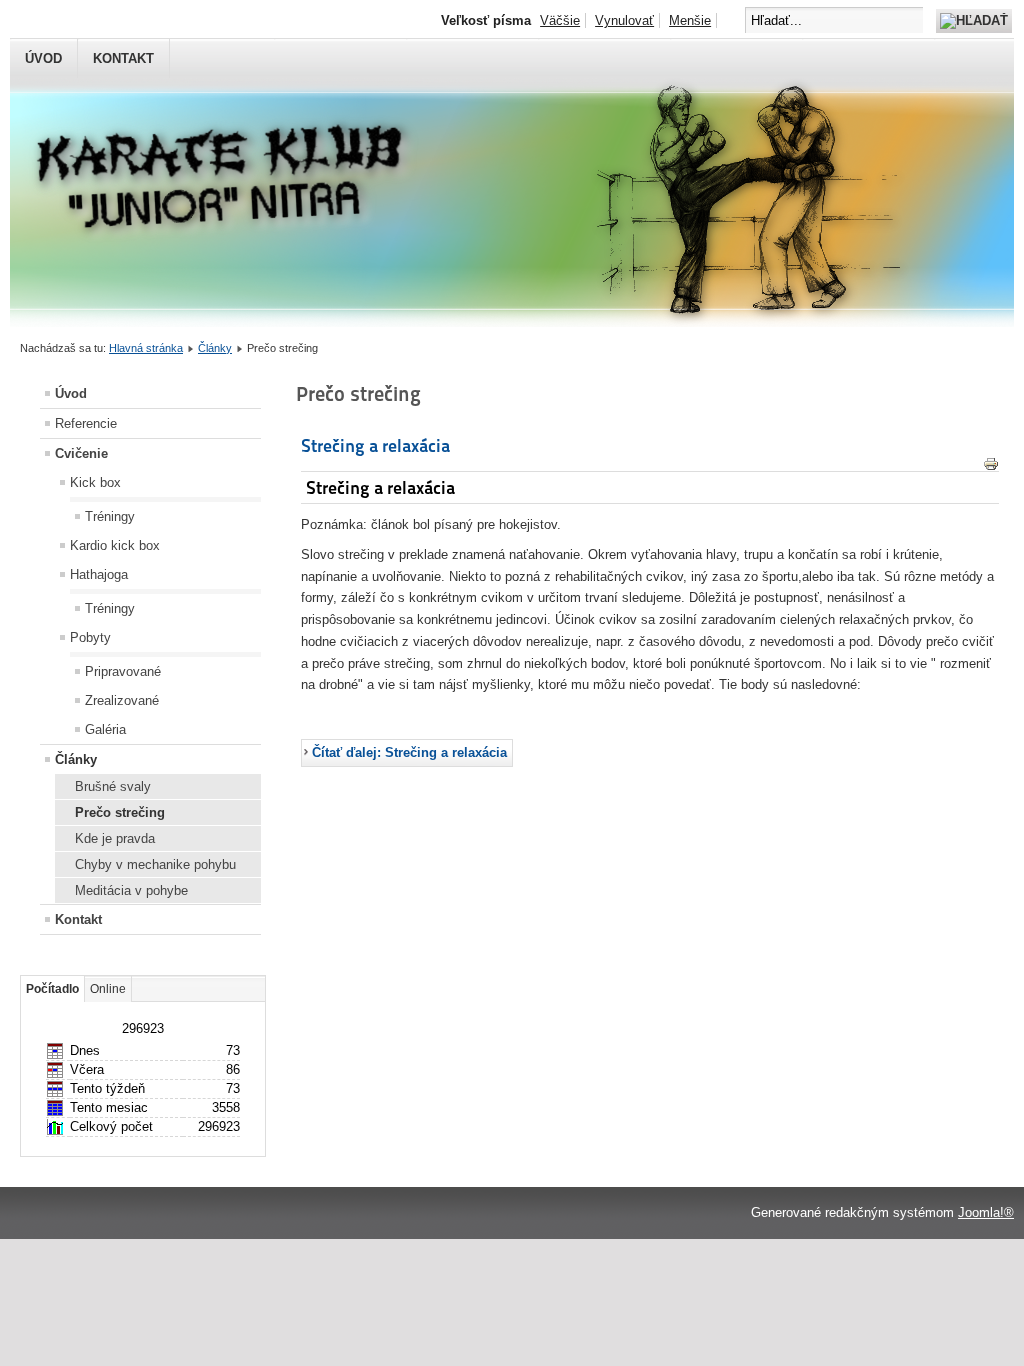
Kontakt (123, 58)
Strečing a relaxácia (375, 445)
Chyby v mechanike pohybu (155, 864)
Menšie (690, 20)
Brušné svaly (113, 786)
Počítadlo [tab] (52, 989)
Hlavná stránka (146, 348)
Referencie (86, 423)
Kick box (95, 482)
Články (215, 348)
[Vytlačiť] (991, 467)
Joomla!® (986, 1212)
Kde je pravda (115, 838)
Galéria (105, 729)
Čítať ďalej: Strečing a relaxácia (409, 752)
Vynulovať (624, 20)
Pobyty (90, 637)
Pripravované (123, 671)
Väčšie (560, 20)
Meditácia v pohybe (131, 890)
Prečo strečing (120, 812)
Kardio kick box (115, 545)
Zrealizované (122, 700)
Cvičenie (81, 453)
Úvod (43, 58)
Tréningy (110, 516)
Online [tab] (108, 989)
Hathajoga (99, 574)
